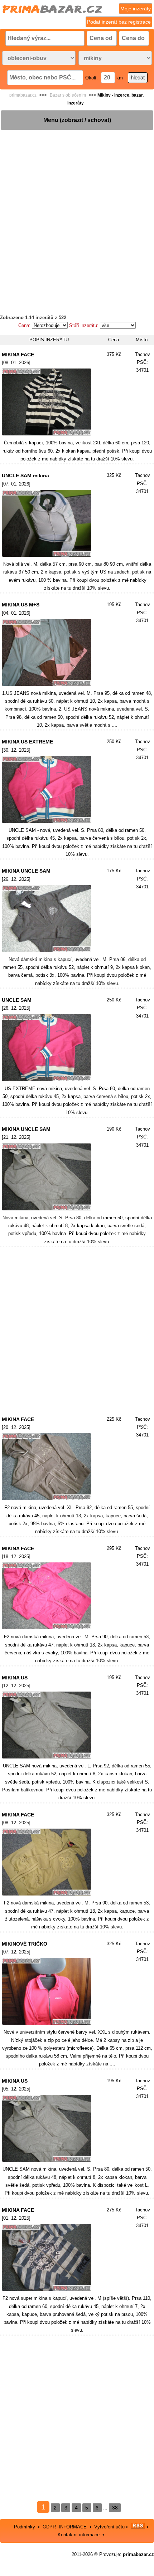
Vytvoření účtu (109, 2527)
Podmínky (25, 2527)
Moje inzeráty (136, 9)
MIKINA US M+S (21, 605)
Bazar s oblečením (68, 95)
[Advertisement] (77, 208)
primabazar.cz (23, 95)
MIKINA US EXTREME (27, 742)
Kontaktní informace (79, 2535)
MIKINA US (15, 1678)
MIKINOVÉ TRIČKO (25, 1944)
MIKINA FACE (18, 355)
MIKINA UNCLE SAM (26, 871)
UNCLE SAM (17, 1000)
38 (115, 2508)
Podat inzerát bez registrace (119, 22)
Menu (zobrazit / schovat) (77, 120)
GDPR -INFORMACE (65, 2527)
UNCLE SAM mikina (25, 475)
